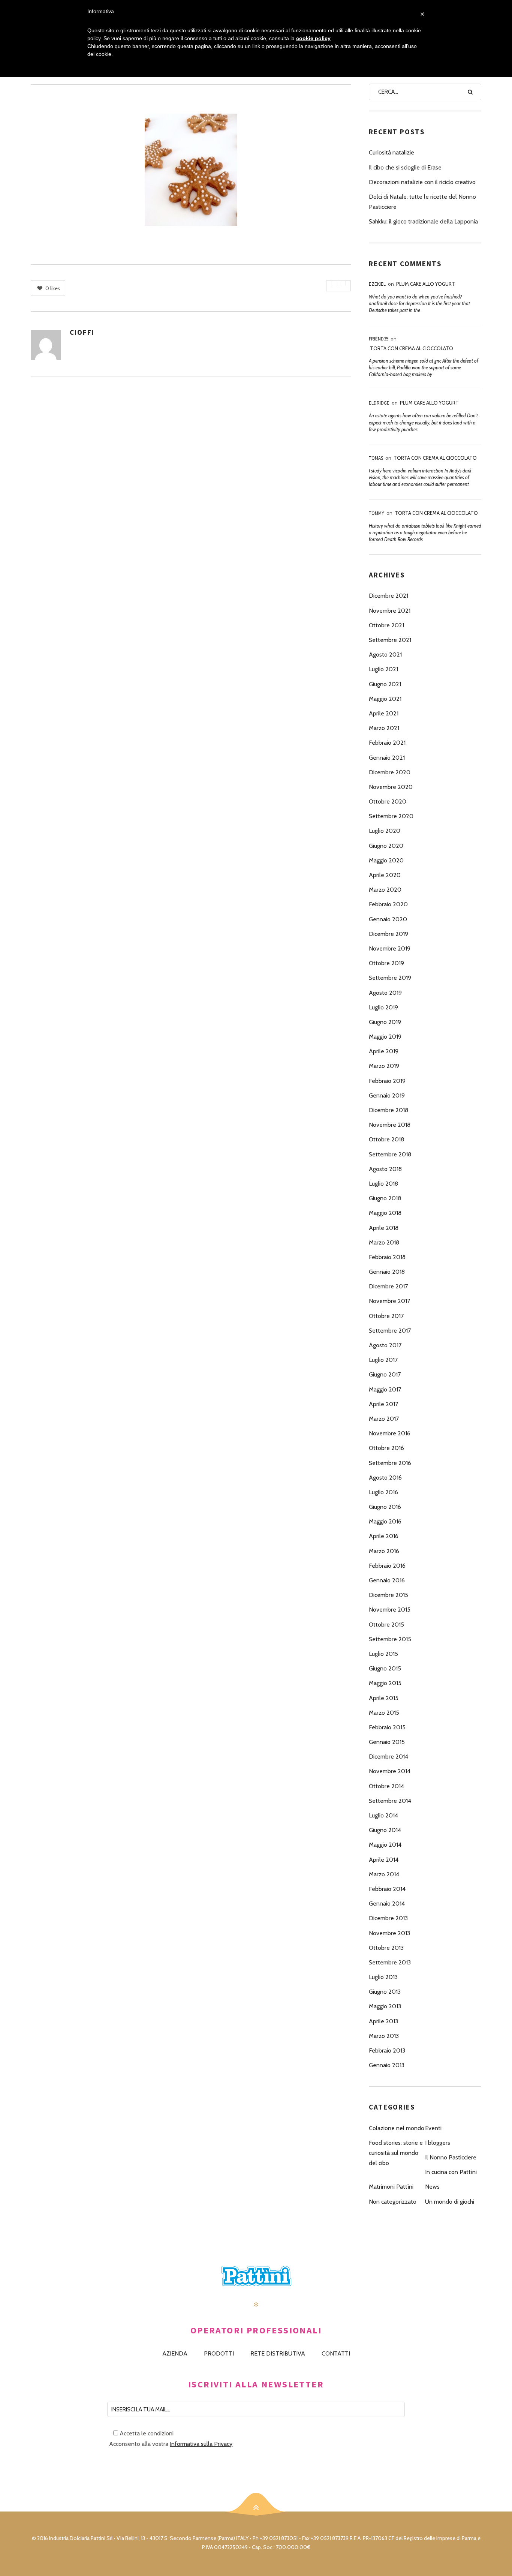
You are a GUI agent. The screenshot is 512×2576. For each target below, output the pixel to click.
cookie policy (313, 38)
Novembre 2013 (389, 1933)
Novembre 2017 (389, 1301)
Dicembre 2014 (388, 1757)
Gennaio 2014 (387, 1904)
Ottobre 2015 (386, 1625)
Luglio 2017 (383, 1360)
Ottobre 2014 (386, 1786)
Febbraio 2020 (388, 904)
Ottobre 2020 (388, 801)
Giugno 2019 (385, 1022)
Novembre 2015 (390, 1610)
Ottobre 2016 (386, 1448)
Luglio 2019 (383, 1007)
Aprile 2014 (384, 1860)
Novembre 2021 (390, 611)
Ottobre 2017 (386, 1316)
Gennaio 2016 (387, 1580)
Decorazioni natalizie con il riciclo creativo (422, 182)
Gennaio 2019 (387, 1095)
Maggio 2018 (385, 1213)
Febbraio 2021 (387, 743)
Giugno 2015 (385, 1668)
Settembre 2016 (390, 1463)
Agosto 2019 (385, 993)
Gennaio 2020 (388, 919)
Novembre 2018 (390, 1125)
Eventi (433, 2128)
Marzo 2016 (384, 1551)
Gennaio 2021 (387, 758)
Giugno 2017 (385, 1374)
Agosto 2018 (385, 1169)
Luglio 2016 (383, 1492)
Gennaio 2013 (387, 2065)
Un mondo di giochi (450, 2202)
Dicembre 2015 (388, 1595)
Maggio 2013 (385, 2006)
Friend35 (379, 339)
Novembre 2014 (390, 1771)
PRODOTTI (219, 2353)
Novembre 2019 (390, 948)
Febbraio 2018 (387, 1257)
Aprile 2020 (385, 875)
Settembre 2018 (390, 1154)
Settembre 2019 (390, 978)
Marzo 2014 (384, 1874)
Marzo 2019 (384, 1066)
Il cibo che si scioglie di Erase (405, 167)
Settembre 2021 (390, 640)
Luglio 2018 (383, 1184)
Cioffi (82, 332)
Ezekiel (377, 284)
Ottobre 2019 (386, 963)
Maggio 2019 (385, 1037)
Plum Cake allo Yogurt (426, 284)
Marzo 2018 (384, 1242)
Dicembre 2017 (388, 1286)
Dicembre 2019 (388, 934)
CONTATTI (336, 2353)
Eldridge (379, 403)
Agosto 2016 (385, 1478)
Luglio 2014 (383, 1815)
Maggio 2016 (385, 1521)
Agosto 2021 (385, 654)
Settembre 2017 (390, 1331)
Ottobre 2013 (386, 1948)
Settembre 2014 (390, 1801)
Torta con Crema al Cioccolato (412, 348)
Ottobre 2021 (386, 625)
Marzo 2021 (384, 728)
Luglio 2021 (383, 669)
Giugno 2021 (385, 684)
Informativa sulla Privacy (201, 2444)
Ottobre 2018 (386, 1139)
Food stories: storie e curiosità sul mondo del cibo (396, 2153)
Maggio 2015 (385, 1683)
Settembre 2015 (390, 1639)
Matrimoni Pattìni (391, 2187)
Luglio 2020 (385, 831)
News (432, 2187)
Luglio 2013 (383, 1977)
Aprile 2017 (383, 1404)
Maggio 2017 (385, 1389)
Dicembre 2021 (388, 596)
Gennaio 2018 (387, 1272)
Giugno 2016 (385, 1507)
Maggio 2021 (385, 699)
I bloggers (438, 2143)
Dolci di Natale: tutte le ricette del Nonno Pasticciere (422, 202)
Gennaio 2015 (387, 1742)
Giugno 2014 (385, 1830)
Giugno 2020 (386, 846)
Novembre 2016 (390, 1433)
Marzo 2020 (385, 890)
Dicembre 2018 (388, 1110)
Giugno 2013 (385, 1992)
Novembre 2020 (391, 787)
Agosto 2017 (385, 1345)
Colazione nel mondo (397, 2128)
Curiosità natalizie (391, 152)
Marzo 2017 (384, 1419)
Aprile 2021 (384, 713)
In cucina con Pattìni (451, 2172)
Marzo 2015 (384, 1713)
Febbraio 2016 (387, 1566)
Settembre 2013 (390, 1962)
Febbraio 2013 (387, 2050)
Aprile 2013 (383, 2021)
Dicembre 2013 (388, 1918)
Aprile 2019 (384, 1051)
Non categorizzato (393, 2202)
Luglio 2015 (383, 1654)
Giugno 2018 (385, 1198)
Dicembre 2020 (390, 772)
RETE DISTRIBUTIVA (278, 2353)
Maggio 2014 (385, 1845)
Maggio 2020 (386, 860)
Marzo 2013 (384, 2036)
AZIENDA (175, 2353)
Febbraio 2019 (387, 1081)
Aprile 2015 (384, 1698)
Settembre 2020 (391, 816)
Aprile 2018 (384, 1228)
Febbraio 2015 (387, 1727)
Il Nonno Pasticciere (451, 2157)
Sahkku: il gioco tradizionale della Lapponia (423, 221)
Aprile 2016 (384, 1536)
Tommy (377, 513)
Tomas (376, 458)
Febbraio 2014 (387, 1889)
